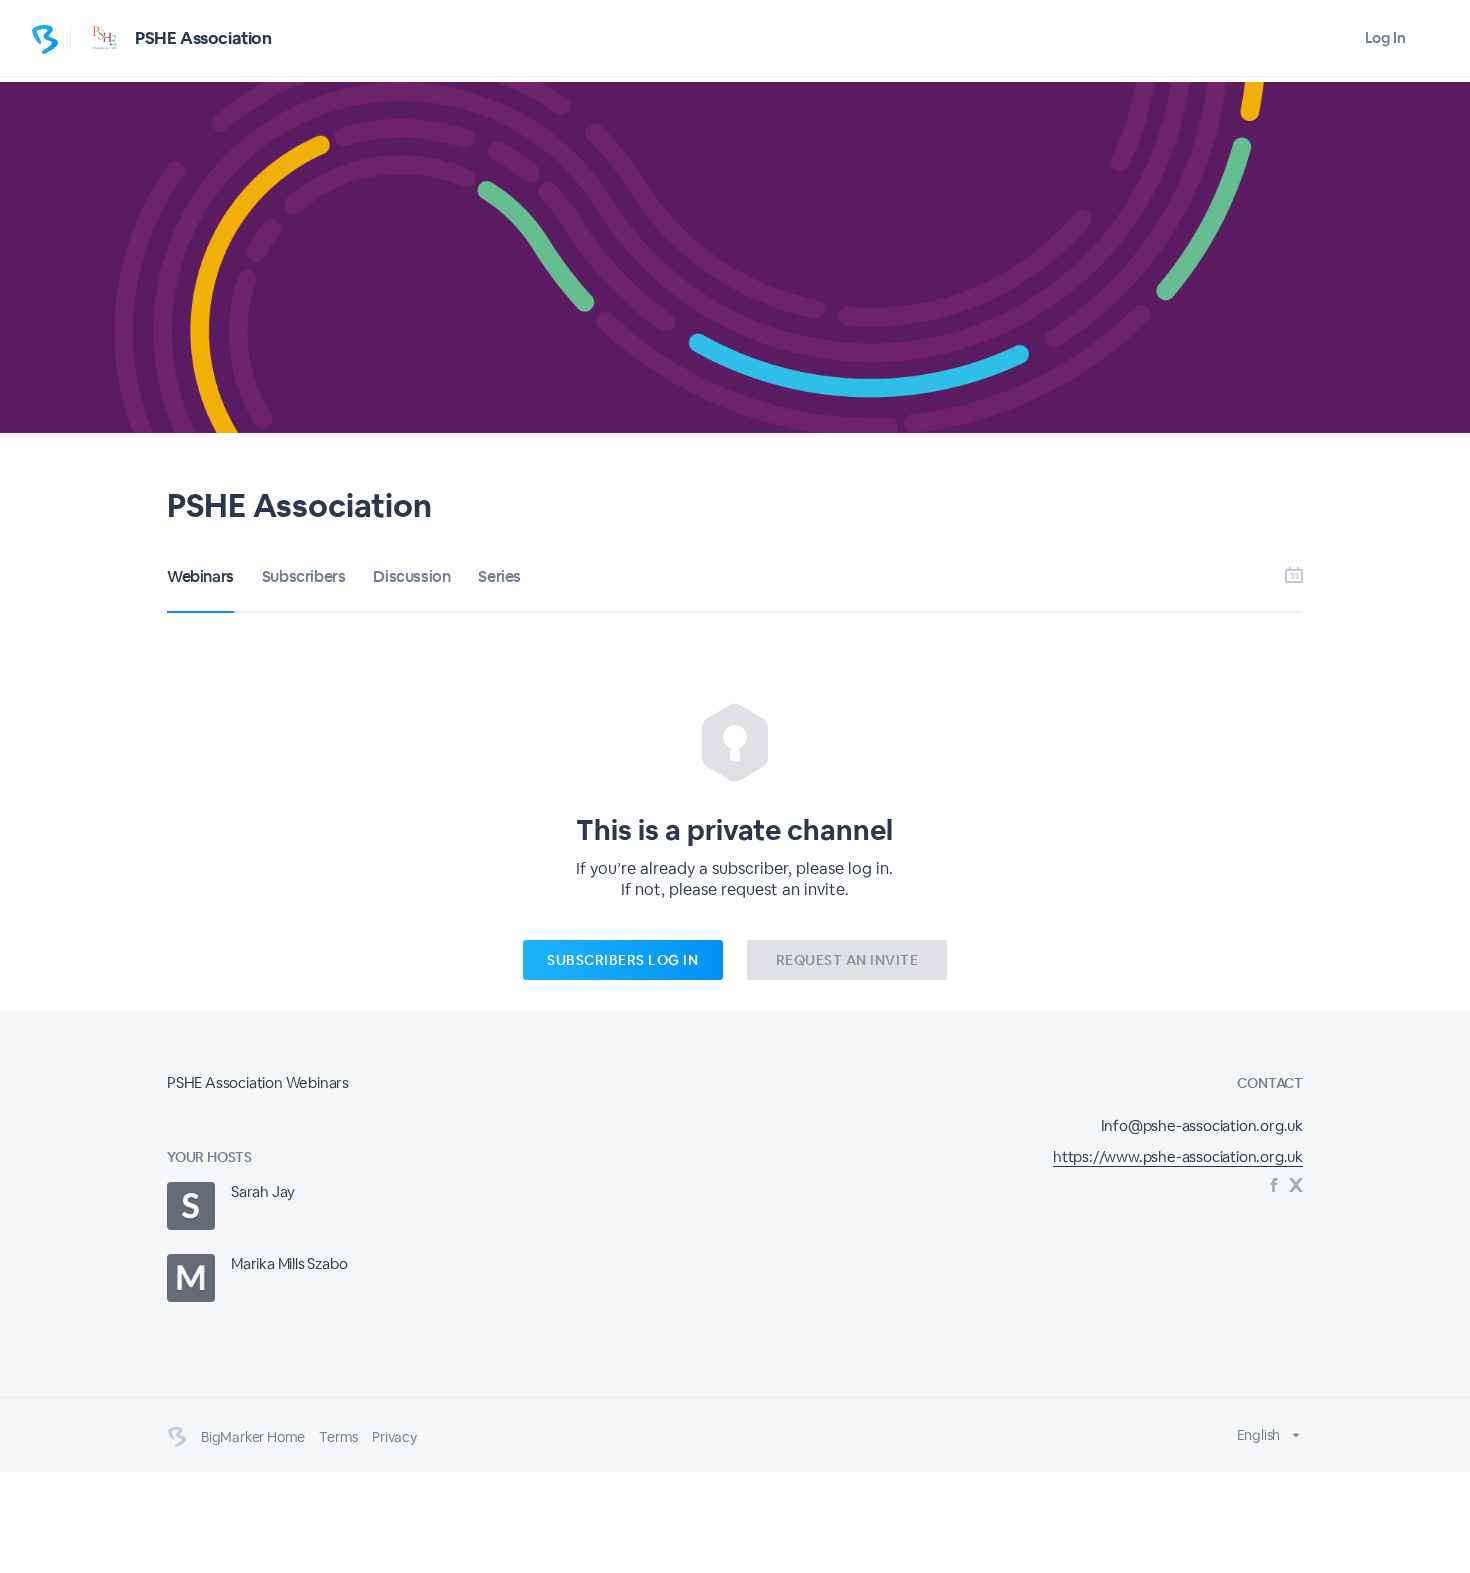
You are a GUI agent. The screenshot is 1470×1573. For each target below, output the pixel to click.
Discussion (411, 576)
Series (499, 576)
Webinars (200, 576)
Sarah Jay (263, 1191)
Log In (1385, 37)
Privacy (394, 1437)
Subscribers (304, 576)
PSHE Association (203, 38)
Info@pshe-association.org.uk (1202, 1125)
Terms (338, 1437)
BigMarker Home (253, 1437)
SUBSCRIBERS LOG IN (622, 960)
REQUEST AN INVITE (847, 960)
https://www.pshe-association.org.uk (1178, 1156)
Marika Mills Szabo (289, 1263)
